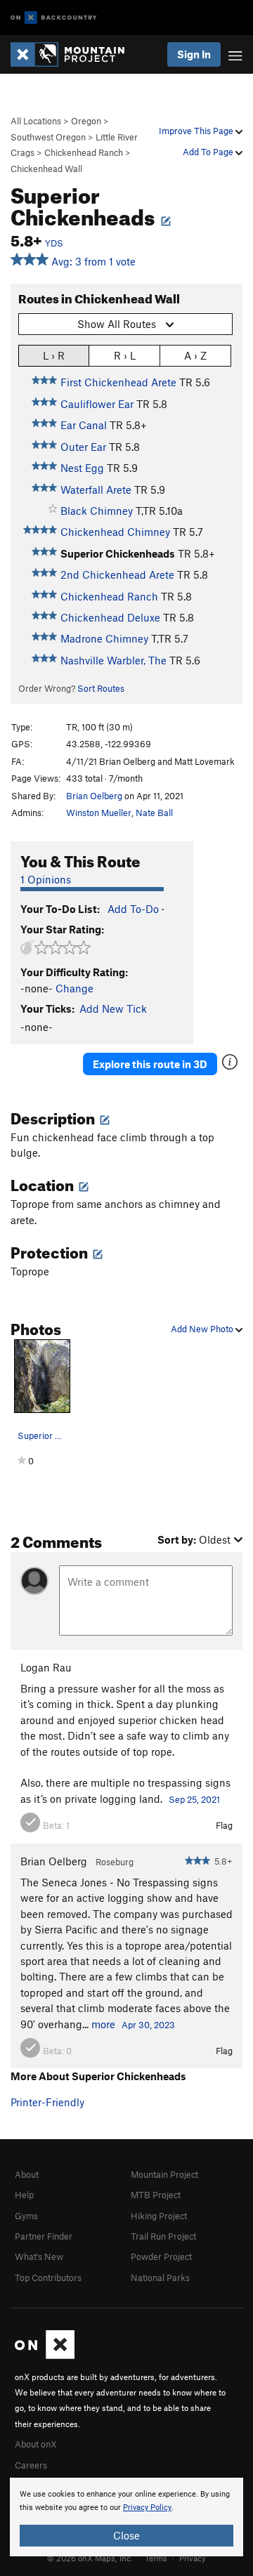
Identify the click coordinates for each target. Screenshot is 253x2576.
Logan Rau (46, 1667)
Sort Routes (101, 688)
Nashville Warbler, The (113, 660)
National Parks (160, 2278)
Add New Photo (203, 1329)
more (103, 2024)
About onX (36, 2444)
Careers (31, 2465)
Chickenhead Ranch (84, 152)
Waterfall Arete (96, 489)
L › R (54, 355)
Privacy (193, 2558)
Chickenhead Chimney (115, 532)
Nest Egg (82, 468)
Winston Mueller (99, 813)
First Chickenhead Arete (118, 382)
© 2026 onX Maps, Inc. (90, 2558)
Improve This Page (197, 131)
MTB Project (156, 2195)
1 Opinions (46, 879)
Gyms (26, 2216)
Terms (156, 2558)
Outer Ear (83, 447)
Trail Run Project (163, 2236)
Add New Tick (113, 1008)
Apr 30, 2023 (148, 2025)
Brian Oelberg (94, 796)
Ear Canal (84, 425)
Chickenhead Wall (46, 169)
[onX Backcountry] (54, 18)
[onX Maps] (45, 2355)
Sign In (194, 54)
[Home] (74, 54)
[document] (126, 2517)
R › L (125, 355)
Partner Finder (44, 2236)
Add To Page (209, 152)
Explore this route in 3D (150, 1064)
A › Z (195, 355)
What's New (39, 2256)
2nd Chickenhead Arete (117, 574)
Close (126, 2535)
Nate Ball (154, 813)
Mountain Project (164, 2174)
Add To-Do (133, 909)
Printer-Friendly (47, 2102)
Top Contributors (48, 2278)
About (27, 2174)
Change (74, 988)
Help (24, 2195)
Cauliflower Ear (97, 404)
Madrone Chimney (104, 638)
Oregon (86, 121)
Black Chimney (97, 511)
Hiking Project (159, 2216)
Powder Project (161, 2256)
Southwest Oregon (48, 137)
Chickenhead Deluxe (110, 617)
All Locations (36, 121)
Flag (224, 1825)
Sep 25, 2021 (194, 1799)
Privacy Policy (147, 2508)
